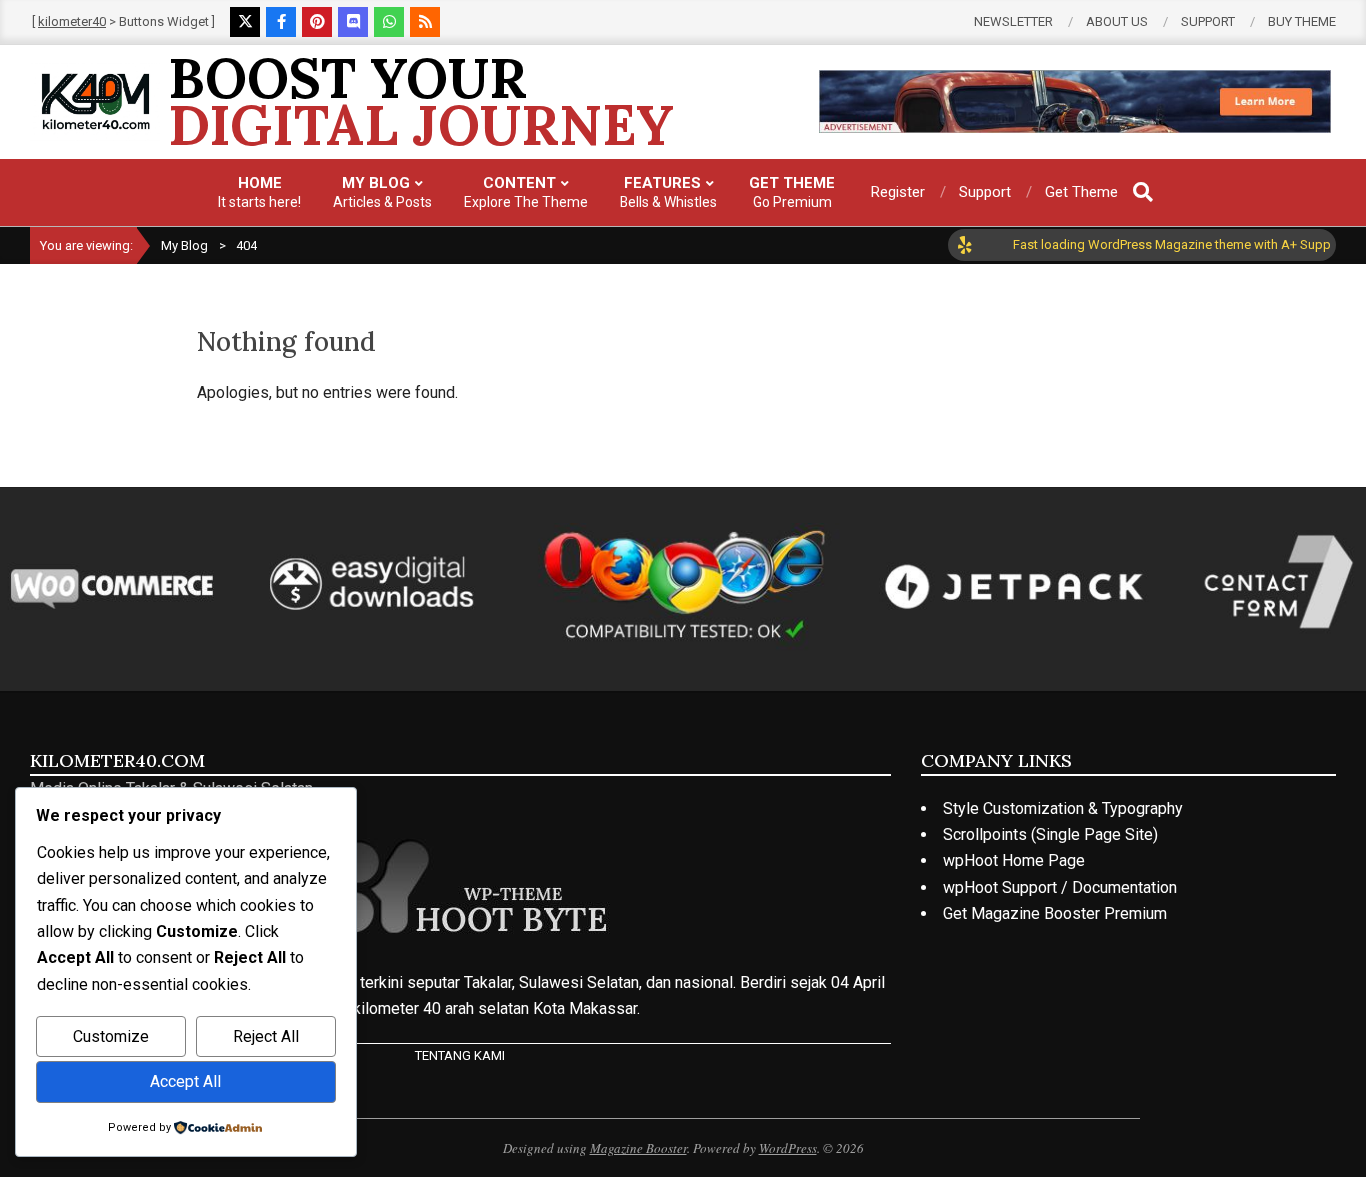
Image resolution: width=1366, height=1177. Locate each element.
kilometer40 (72, 21)
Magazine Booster (638, 1148)
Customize (111, 1036)
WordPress (788, 1148)
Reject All (266, 1036)
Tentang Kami (460, 1055)
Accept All (185, 1081)
